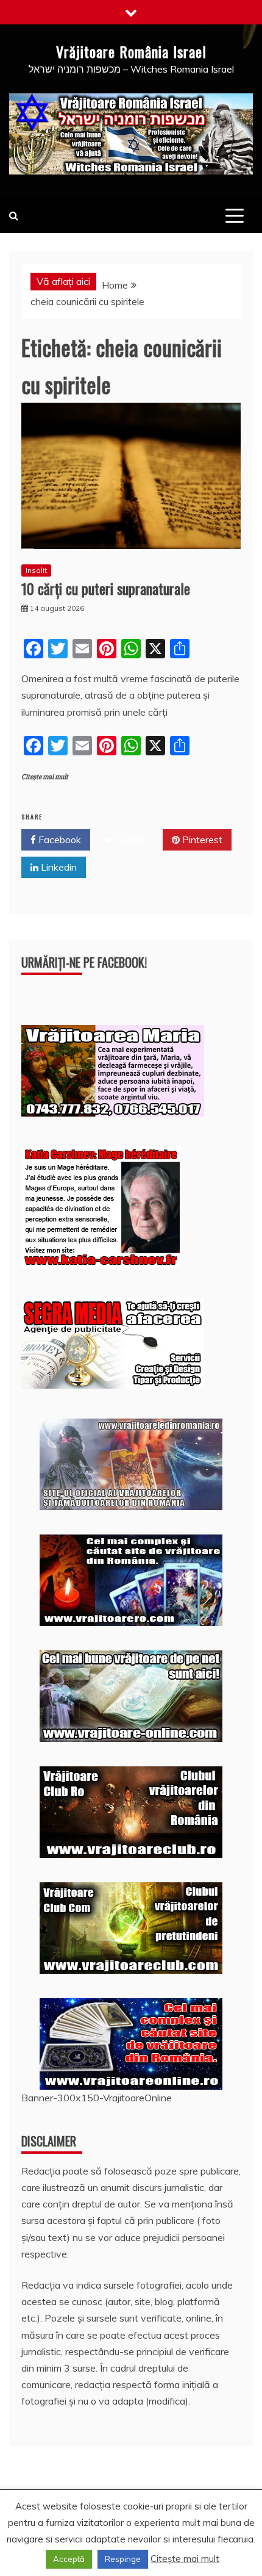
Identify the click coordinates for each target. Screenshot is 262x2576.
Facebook (58, 840)
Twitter (131, 840)
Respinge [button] (123, 2559)
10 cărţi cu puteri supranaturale (106, 588)
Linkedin (58, 867)
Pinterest (201, 840)
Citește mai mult (45, 777)
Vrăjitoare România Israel (131, 51)
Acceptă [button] (69, 2559)
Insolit (36, 570)
